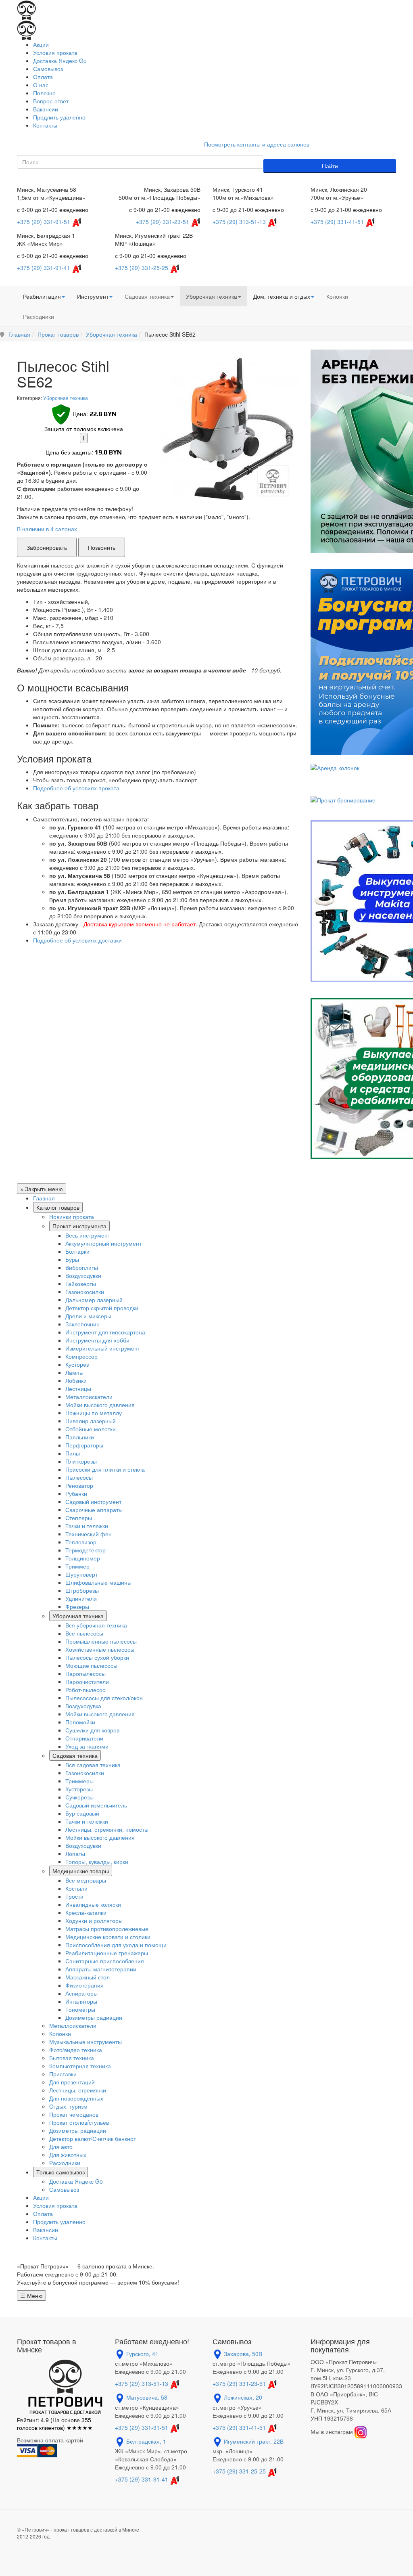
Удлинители (81, 1598)
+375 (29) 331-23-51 (163, 222)
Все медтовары (86, 1880)
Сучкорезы (79, 1797)
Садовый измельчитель (96, 1805)
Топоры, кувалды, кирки (97, 1862)
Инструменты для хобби (97, 1340)
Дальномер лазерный (94, 1300)
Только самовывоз (60, 2172)
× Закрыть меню (42, 1189)
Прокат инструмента (79, 1226)
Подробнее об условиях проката (76, 788)
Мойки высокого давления (100, 1405)
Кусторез (77, 1364)
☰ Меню (31, 2295)
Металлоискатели (89, 1397)
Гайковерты (81, 1284)
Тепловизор (81, 1542)
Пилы (73, 1453)
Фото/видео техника (76, 2050)
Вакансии (46, 109)
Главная (19, 334)
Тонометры (80, 2009)
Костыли (76, 1888)
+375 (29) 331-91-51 (44, 222)
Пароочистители (87, 1682)
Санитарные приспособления (105, 1961)
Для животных (68, 2155)
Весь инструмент (88, 1235)
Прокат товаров (58, 334)
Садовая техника (147, 296)
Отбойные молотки (91, 1429)
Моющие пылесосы (91, 1665)
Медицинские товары (81, 1871)
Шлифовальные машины (98, 1582)
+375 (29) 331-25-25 (142, 268)
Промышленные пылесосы (101, 1641)
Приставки (63, 2074)
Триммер (77, 1566)
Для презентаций (72, 2082)
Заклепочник (82, 1324)
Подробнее (159, 497)
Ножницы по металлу (94, 1413)
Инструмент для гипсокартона (105, 1332)
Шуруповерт (81, 1574)
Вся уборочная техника (96, 1625)
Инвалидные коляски (93, 1904)
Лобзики (76, 1380)
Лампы (74, 1372)
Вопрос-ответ (51, 101)
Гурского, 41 (142, 2354)
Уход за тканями (87, 1746)
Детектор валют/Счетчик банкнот (93, 2138)
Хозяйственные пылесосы (100, 1649)
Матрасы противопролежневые (107, 1929)
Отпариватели (84, 1738)
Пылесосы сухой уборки (97, 1657)
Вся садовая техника (93, 1765)
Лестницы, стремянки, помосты (107, 1829)
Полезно (44, 93)
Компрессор (81, 1356)
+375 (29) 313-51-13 (239, 222)
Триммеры (79, 1781)
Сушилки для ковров (92, 1730)
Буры (72, 1259)
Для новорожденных (76, 2098)
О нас (41, 85)
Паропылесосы (86, 1673)
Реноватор (79, 1485)
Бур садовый (82, 1813)
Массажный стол (88, 1977)
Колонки (337, 296)
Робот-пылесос (85, 1690)
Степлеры (79, 1518)
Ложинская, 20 (243, 2397)
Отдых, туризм (68, 2106)
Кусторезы (79, 1789)
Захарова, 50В (243, 2354)
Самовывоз (48, 69)
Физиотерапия (84, 1985)
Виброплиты (82, 1267)
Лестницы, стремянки (78, 2090)
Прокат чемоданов (74, 2114)
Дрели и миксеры (88, 1316)
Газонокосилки (85, 1292)
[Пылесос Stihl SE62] (227, 429)
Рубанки (76, 1493)
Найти (330, 166)
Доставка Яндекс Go (60, 61)
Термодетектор (86, 1550)
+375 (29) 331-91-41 (44, 268)
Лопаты (75, 1853)
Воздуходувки (83, 1275)
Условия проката (55, 52)
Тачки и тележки (87, 1526)
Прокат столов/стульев (79, 2122)
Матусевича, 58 (147, 2397)
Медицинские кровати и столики (108, 1937)
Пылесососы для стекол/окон (104, 1698)
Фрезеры (77, 1606)
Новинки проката (72, 1217)
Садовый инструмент (93, 1502)
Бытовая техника (72, 2058)
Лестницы (78, 1389)
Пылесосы (79, 1477)
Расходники (39, 316)
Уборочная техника (212, 296)
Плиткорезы (81, 1461)
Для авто (61, 2147)
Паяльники (80, 1437)
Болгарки (77, 1251)
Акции (41, 44)
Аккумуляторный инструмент (103, 1243)
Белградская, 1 (146, 2441)
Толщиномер (83, 1558)
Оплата (43, 77)
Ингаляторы (81, 2001)
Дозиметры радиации (94, 2017)
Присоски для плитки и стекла (105, 1469)
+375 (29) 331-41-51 (337, 222)
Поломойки (80, 1722)
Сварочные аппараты (94, 1510)
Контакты (45, 125)
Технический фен (89, 1534)
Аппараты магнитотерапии (101, 1969)
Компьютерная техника (80, 2066)
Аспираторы (81, 1993)
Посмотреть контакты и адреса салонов (257, 144)
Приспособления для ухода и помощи (116, 1945)
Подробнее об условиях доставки (77, 940)
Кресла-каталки (86, 1912)
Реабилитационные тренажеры (107, 1953)
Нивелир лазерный (91, 1421)
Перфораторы (84, 1445)
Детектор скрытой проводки (102, 1308)
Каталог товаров (58, 1207)
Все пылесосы (84, 1633)
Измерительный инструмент (103, 1348)
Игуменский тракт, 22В (254, 2441)
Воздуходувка (83, 1706)
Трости (74, 1896)
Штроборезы (82, 1590)
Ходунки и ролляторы (94, 1920)
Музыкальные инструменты (86, 2042)
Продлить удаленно (59, 117)
